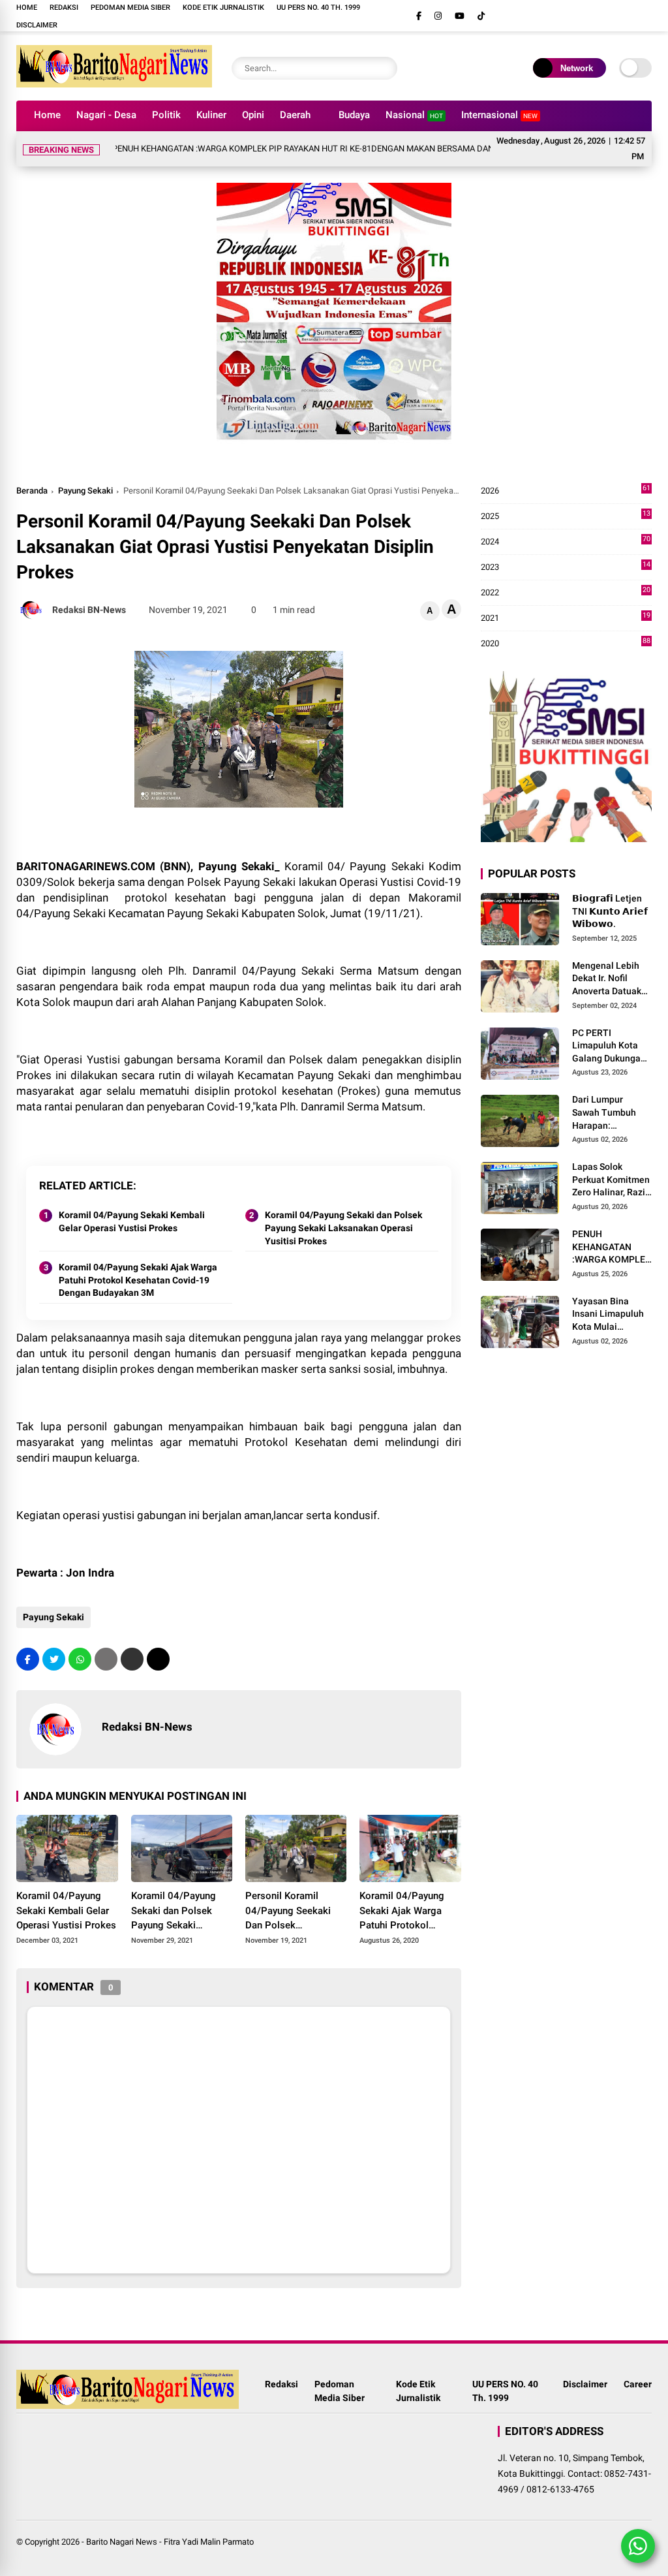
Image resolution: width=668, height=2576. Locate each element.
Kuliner (211, 115)
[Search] (384, 68)
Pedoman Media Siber (130, 8)
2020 (566, 644)
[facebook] (419, 16)
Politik (166, 115)
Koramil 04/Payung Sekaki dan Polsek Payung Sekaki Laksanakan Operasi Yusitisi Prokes (343, 1228)
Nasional (414, 115)
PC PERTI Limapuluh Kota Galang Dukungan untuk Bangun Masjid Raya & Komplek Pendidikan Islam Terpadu (609, 1046)
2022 (566, 593)
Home (27, 8)
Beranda (32, 491)
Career (638, 2384)
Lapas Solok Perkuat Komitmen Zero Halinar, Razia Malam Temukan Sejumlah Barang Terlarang (611, 1180)
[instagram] (438, 16)
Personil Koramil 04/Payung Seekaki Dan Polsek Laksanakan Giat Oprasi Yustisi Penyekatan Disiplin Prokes (288, 1911)
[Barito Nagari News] (114, 84)
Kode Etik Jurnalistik (223, 8)
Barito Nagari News (122, 2542)
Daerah (295, 115)
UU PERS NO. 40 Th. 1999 (318, 8)
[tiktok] (481, 16)
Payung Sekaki (85, 491)
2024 (566, 542)
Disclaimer (37, 25)
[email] (132, 1659)
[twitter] (54, 1659)
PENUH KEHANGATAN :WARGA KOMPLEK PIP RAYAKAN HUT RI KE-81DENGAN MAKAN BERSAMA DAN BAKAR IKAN (280, 149)
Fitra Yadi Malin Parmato (209, 2542)
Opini (253, 115)
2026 (566, 491)
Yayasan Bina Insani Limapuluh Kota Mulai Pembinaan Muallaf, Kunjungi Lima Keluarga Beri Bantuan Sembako (612, 1315)
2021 (566, 619)
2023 (566, 568)
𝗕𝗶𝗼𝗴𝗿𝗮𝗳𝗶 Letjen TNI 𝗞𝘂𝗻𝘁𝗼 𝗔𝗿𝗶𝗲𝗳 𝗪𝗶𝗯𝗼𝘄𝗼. (610, 911)
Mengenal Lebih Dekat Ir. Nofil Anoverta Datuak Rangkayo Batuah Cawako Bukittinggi (609, 979)
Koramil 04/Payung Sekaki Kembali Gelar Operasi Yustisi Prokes (132, 1221)
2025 (566, 517)
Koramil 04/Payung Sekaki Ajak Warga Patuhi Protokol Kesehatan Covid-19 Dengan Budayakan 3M (138, 1280)
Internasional (499, 115)
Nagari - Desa (106, 115)
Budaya (354, 115)
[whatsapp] (80, 1659)
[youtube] (460, 16)
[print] (106, 1659)
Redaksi (64, 8)
